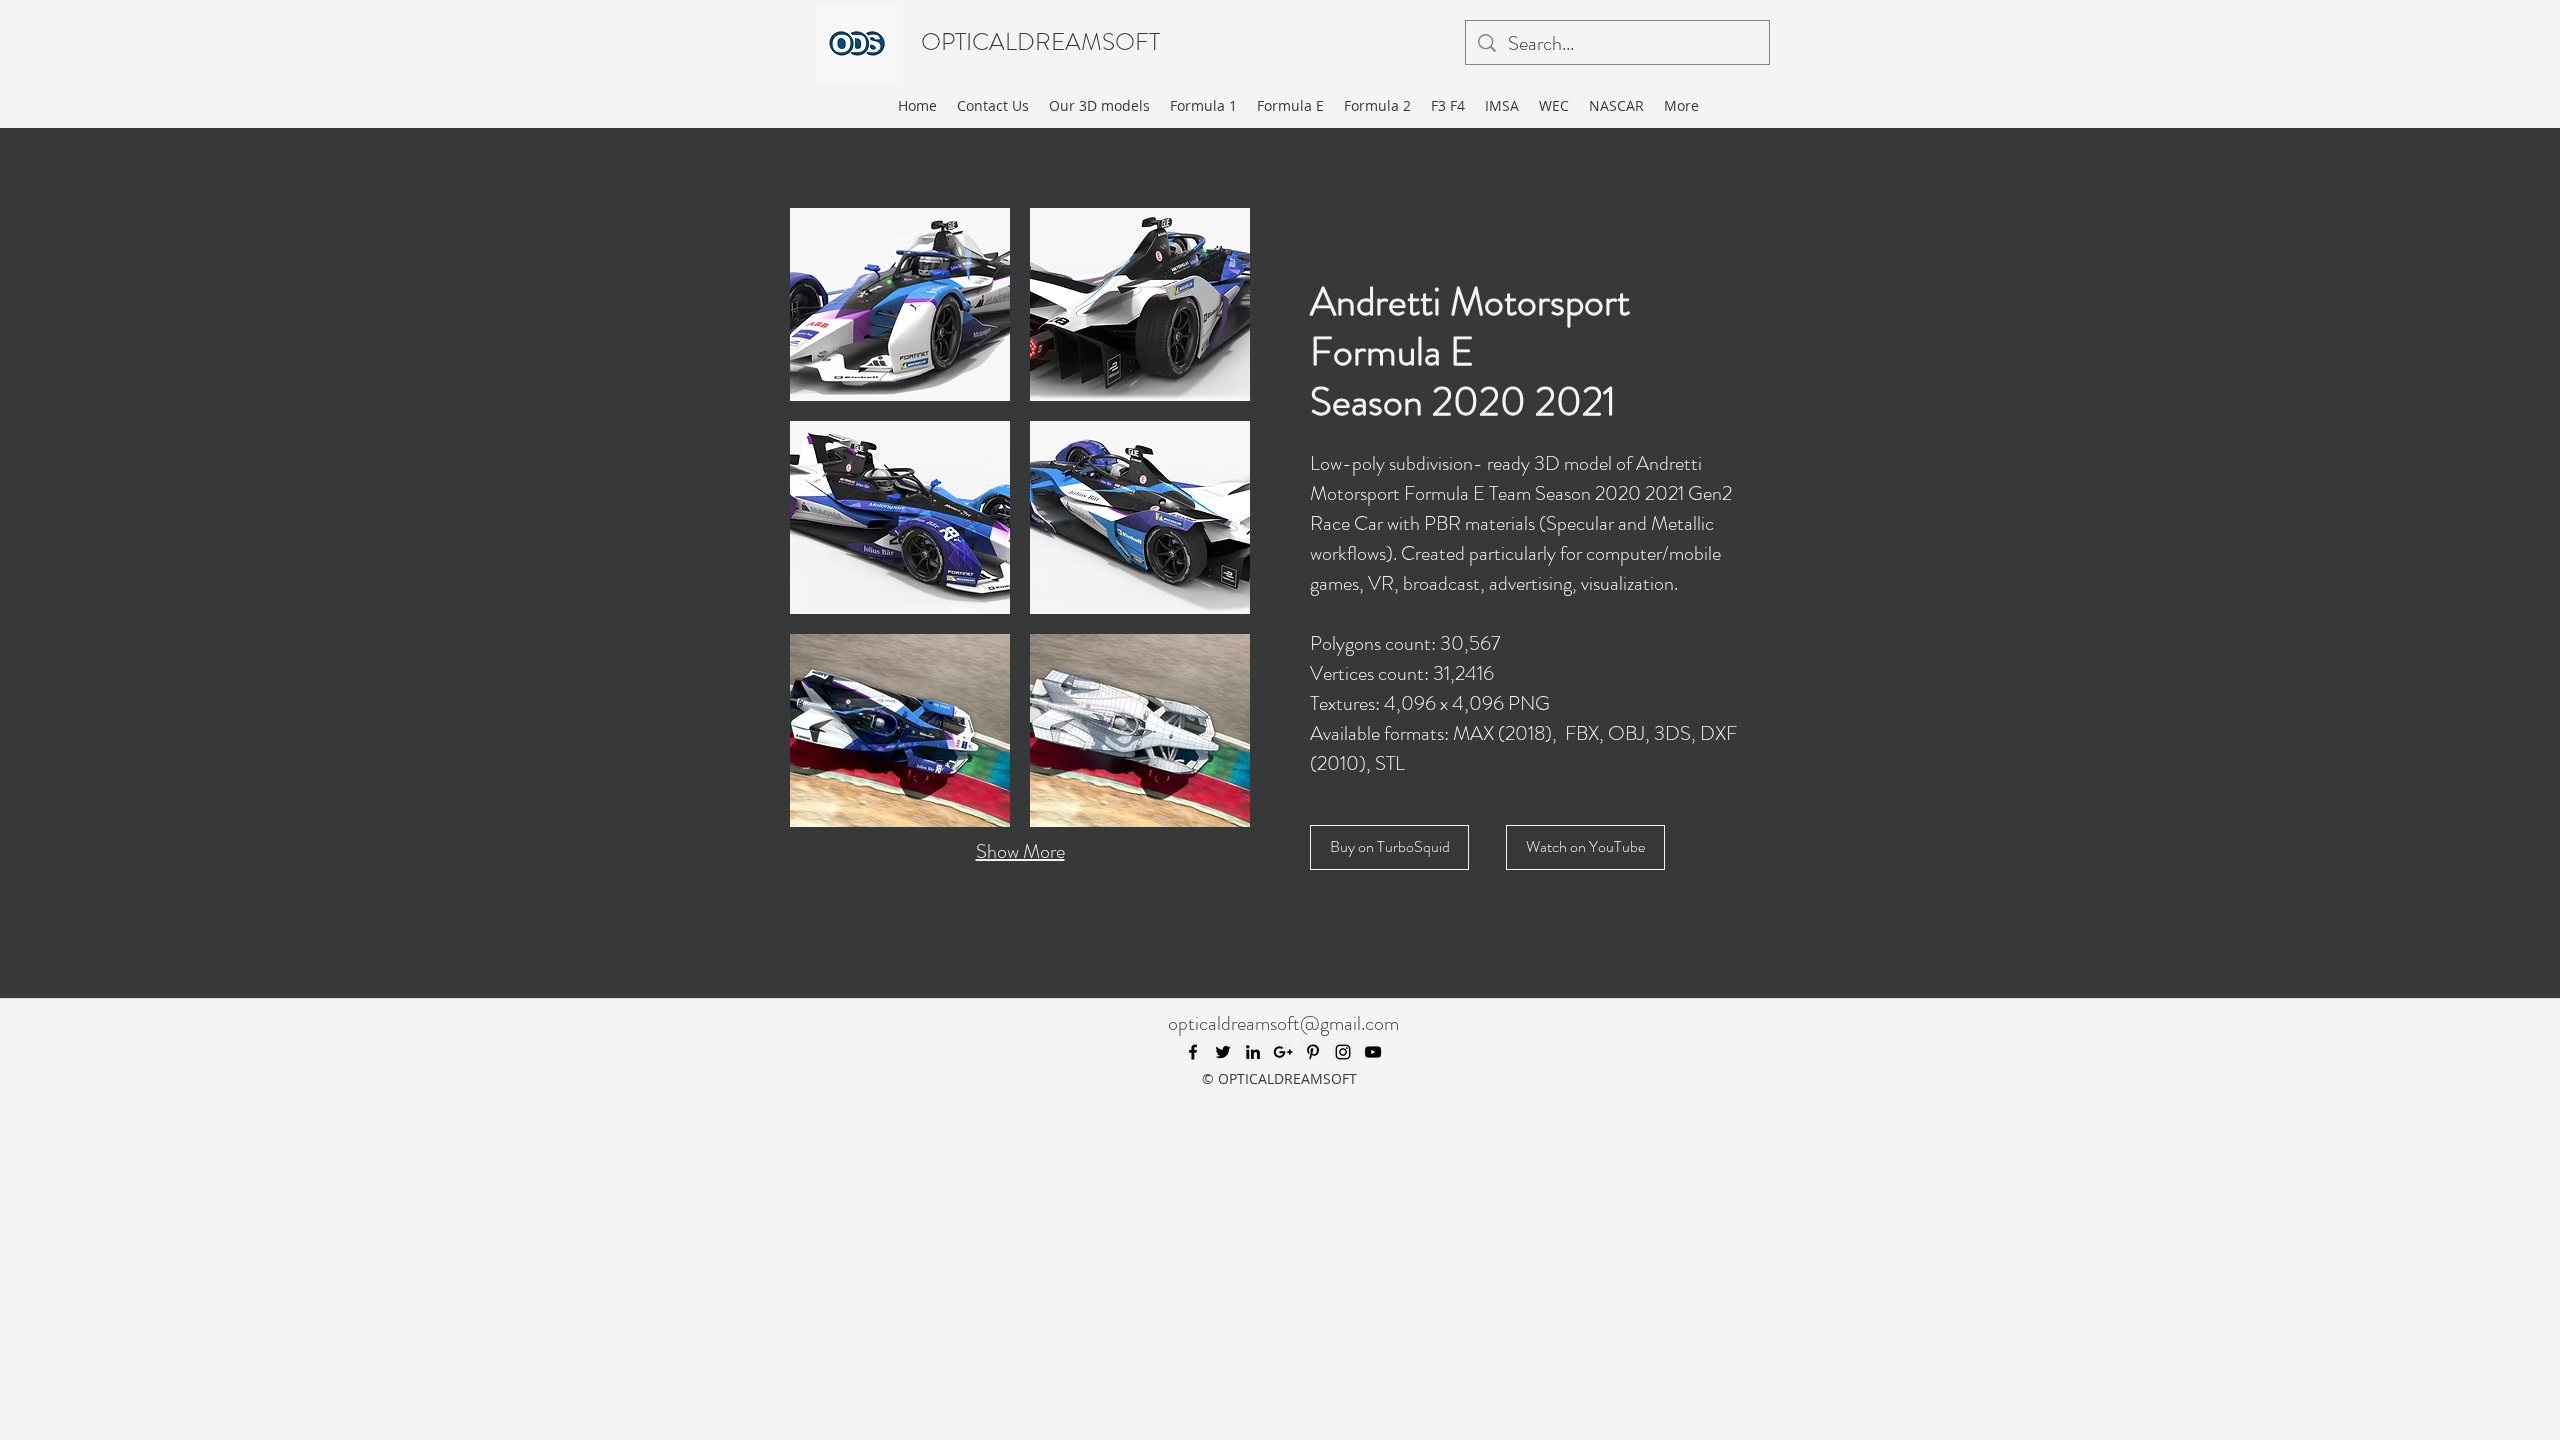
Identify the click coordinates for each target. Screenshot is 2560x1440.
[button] (900, 304)
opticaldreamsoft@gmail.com (1283, 1023)
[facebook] (1193, 1052)
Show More (1020, 851)
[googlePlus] (1283, 1052)
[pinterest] (1313, 1052)
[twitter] (1223, 1052)
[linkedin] (1253, 1052)
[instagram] (1343, 1052)
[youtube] (1373, 1052)
